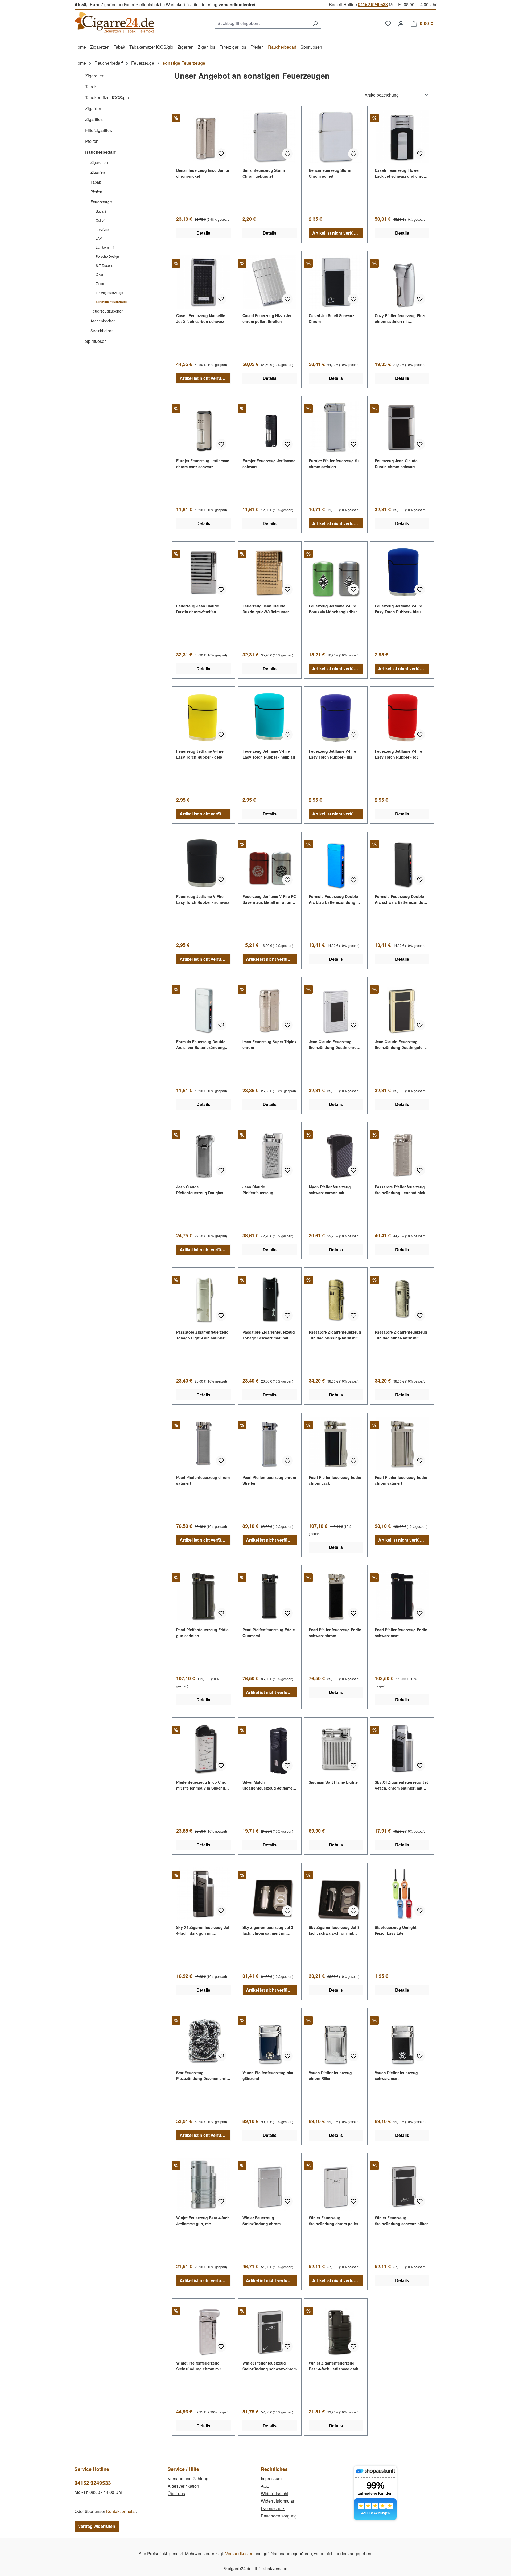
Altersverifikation (183, 2486)
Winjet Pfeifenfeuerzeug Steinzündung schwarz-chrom (270, 2366)
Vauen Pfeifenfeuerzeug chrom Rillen (330, 2075)
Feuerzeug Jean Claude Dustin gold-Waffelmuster (266, 609)
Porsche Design (107, 256)
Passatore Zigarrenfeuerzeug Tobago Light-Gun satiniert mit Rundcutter (202, 1335)
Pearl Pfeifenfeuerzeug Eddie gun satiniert (202, 1633)
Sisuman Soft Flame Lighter (334, 1782)
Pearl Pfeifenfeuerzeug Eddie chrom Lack (335, 1480)
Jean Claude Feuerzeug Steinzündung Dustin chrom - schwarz (335, 1045)
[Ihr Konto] (401, 23)
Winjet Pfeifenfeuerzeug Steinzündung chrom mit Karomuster (199, 2366)
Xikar (100, 274)
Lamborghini (105, 247)
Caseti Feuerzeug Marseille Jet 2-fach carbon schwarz (201, 318)
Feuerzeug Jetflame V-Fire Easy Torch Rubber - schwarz (203, 899)
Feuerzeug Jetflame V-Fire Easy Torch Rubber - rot (398, 754)
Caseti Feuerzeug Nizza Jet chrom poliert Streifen (267, 318)
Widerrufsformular (278, 2501)
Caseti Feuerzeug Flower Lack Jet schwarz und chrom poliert (401, 173)
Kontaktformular (121, 2511)
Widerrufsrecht (275, 2493)
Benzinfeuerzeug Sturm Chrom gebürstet (264, 173)
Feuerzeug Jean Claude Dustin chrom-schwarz (396, 464)
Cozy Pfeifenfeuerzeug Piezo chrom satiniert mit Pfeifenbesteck (401, 319)
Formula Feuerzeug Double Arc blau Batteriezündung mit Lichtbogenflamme (335, 899)
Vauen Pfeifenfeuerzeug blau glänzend (269, 2075)
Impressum (271, 2479)
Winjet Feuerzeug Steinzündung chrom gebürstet (261, 2221)
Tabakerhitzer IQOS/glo (107, 97)
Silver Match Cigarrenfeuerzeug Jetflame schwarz (267, 1785)
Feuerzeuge (101, 202)
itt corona (102, 229)
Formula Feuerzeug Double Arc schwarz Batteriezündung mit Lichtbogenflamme (401, 899)
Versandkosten (239, 2554)
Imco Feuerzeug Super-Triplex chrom (269, 1044)
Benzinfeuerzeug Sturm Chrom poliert (330, 173)
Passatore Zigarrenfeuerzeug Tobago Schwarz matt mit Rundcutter (269, 1335)
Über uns (176, 2493)
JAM (99, 238)
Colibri (101, 220)
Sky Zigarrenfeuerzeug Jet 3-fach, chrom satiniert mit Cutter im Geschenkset (269, 1930)
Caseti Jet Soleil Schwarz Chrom (331, 318)
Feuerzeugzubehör (107, 311)
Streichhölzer (102, 331)
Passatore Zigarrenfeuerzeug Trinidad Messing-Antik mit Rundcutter (335, 1335)
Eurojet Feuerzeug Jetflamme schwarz (269, 464)
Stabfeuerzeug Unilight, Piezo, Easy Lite (396, 1930)
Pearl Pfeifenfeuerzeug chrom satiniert (203, 1480)
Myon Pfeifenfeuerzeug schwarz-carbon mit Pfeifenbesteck (330, 1190)
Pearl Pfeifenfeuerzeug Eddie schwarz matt (401, 1633)
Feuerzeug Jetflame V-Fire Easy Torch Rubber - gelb (200, 754)
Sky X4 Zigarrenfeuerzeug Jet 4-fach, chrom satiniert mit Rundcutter (401, 1785)
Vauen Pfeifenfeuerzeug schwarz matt (396, 2075)
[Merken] (221, 154)
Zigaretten (95, 76)
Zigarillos (94, 119)
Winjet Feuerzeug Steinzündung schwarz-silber (401, 2221)
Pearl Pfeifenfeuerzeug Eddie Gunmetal (269, 1633)
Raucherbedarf (100, 152)
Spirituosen (96, 341)
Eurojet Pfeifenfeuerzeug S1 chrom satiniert (334, 464)
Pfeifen (92, 141)
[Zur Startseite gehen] (114, 22)
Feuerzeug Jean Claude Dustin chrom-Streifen (198, 609)
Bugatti (101, 211)
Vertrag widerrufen (97, 2526)
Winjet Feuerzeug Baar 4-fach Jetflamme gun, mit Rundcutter (203, 2221)
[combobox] (262, 23)
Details (203, 233)
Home (80, 63)
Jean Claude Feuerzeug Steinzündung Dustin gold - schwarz (400, 1045)
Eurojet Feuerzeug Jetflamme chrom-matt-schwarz (203, 464)
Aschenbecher (103, 321)
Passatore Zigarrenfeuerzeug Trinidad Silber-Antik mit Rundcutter (401, 1335)
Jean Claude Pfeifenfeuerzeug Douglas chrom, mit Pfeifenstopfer (200, 1190)
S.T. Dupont (104, 265)
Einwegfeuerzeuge (110, 292)
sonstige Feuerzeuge (112, 302)
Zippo (100, 283)
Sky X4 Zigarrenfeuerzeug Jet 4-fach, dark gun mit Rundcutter (203, 1930)
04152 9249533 (373, 4)
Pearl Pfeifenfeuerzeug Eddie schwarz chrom (335, 1633)
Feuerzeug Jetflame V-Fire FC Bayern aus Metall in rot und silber (269, 899)
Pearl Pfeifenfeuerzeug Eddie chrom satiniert (401, 1480)
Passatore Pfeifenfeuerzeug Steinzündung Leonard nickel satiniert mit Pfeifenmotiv (402, 1190)
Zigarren (93, 108)
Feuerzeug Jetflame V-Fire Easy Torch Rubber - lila (332, 754)
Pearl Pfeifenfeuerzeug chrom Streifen (269, 1480)
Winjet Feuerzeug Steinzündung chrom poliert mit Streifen (334, 2221)
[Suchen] (315, 23)
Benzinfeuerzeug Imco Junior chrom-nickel (203, 173)
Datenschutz (273, 2508)
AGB (265, 2486)
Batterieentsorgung (279, 2516)
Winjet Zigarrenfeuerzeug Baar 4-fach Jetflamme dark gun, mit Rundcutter (333, 2366)
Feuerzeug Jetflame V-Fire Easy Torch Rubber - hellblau (269, 754)
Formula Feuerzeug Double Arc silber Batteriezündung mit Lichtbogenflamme (201, 1045)
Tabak (91, 87)
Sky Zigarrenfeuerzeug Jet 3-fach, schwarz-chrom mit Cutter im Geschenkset (335, 1930)
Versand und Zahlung (188, 2479)
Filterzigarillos (98, 130)
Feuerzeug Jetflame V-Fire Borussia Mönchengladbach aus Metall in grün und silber (335, 609)
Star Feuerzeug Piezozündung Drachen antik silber (202, 2076)
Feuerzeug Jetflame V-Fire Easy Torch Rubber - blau (398, 609)
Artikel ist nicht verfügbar (338, 233)
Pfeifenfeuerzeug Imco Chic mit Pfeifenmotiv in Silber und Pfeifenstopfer (203, 1785)
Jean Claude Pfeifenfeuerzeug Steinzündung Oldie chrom (267, 1190)
